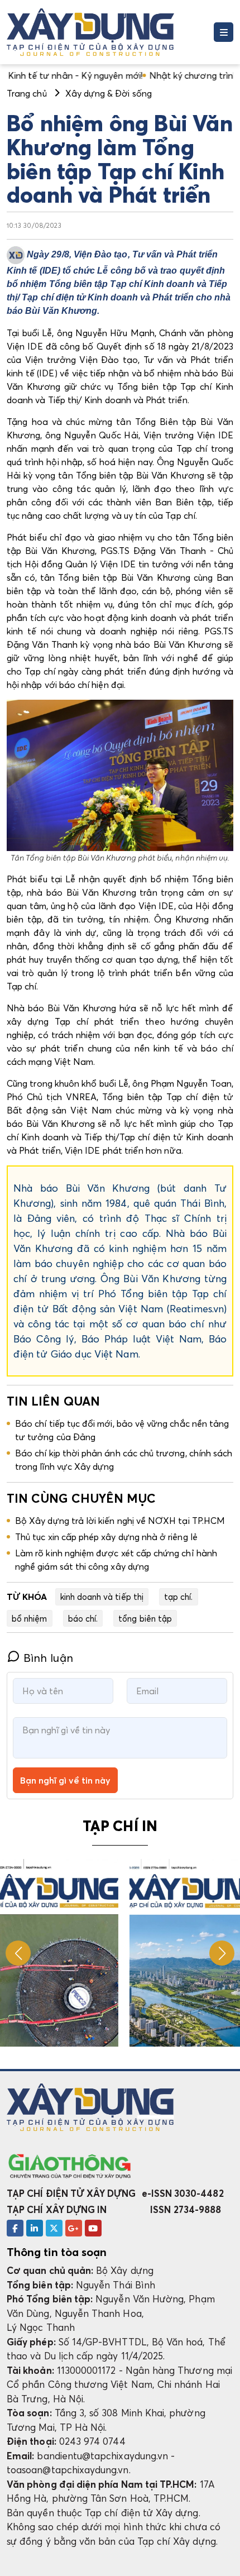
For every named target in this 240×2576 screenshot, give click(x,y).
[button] (222, 1953)
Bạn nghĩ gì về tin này (65, 1780)
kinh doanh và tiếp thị (102, 1597)
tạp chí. (179, 1597)
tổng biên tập (145, 1618)
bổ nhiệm (30, 1618)
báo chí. (83, 1618)
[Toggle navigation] (224, 32)
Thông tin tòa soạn (57, 2252)
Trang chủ (27, 93)
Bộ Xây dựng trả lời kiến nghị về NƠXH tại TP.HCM (120, 1521)
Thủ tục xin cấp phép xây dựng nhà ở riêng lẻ (106, 1537)
